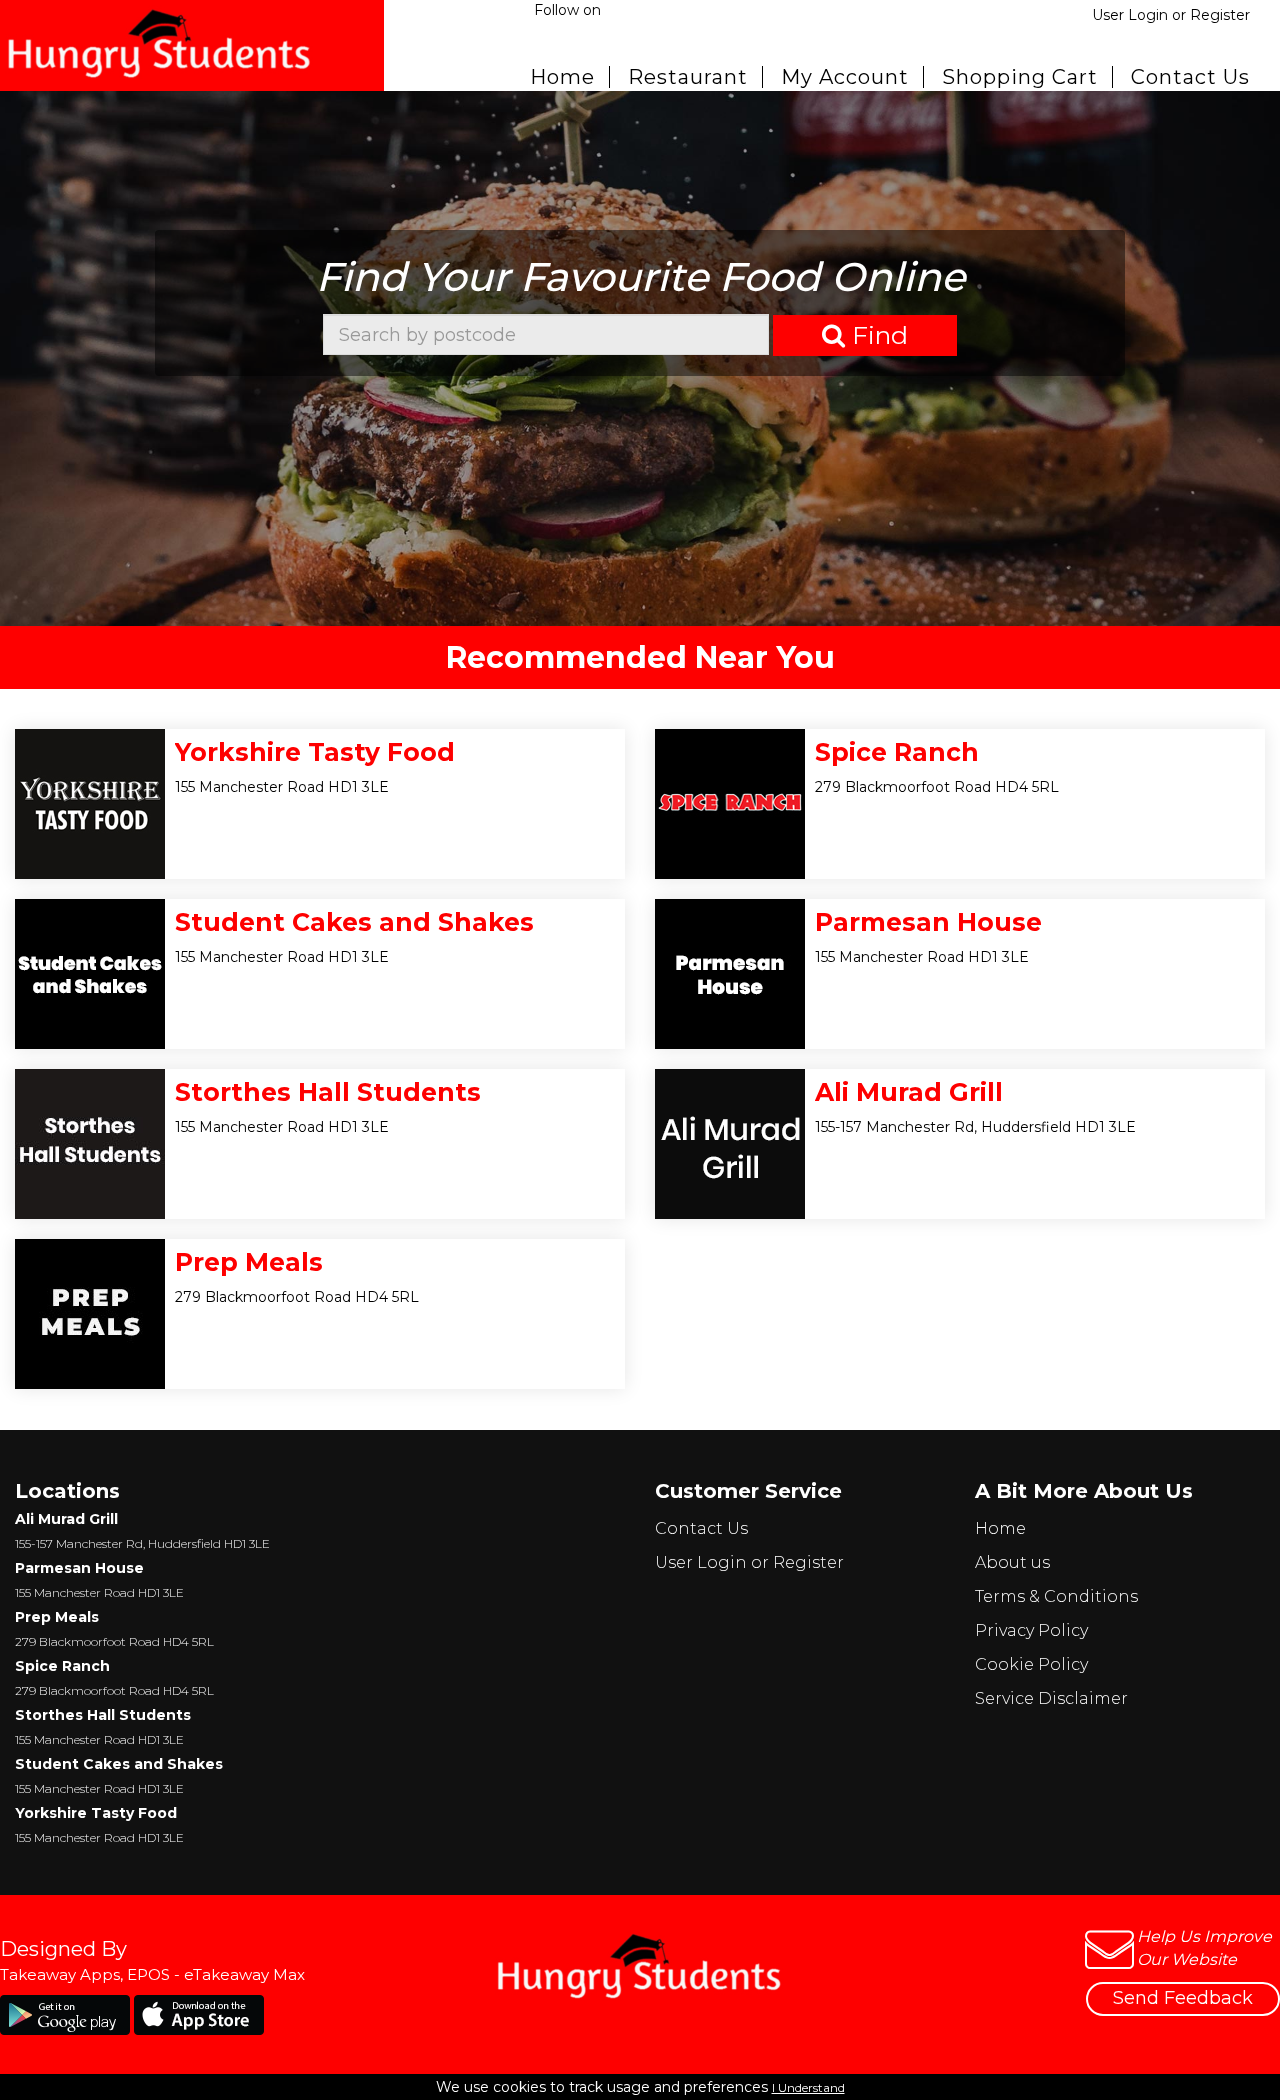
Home (562, 77)
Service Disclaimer (1051, 1698)
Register (1220, 15)
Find (876, 335)
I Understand (808, 2087)
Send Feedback (1183, 1998)
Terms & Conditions (1056, 1596)
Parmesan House (928, 922)
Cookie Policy (1031, 1664)
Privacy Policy (1031, 1630)
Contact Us (1190, 77)
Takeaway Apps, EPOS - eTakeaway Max (152, 1974)
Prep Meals (249, 1262)
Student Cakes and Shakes (354, 922)
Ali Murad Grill (909, 1092)
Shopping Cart (1020, 77)
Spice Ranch (897, 752)
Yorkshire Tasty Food (315, 752)
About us (1012, 1562)
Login (1148, 15)
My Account (845, 77)
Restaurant (688, 77)
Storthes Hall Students (328, 1092)
